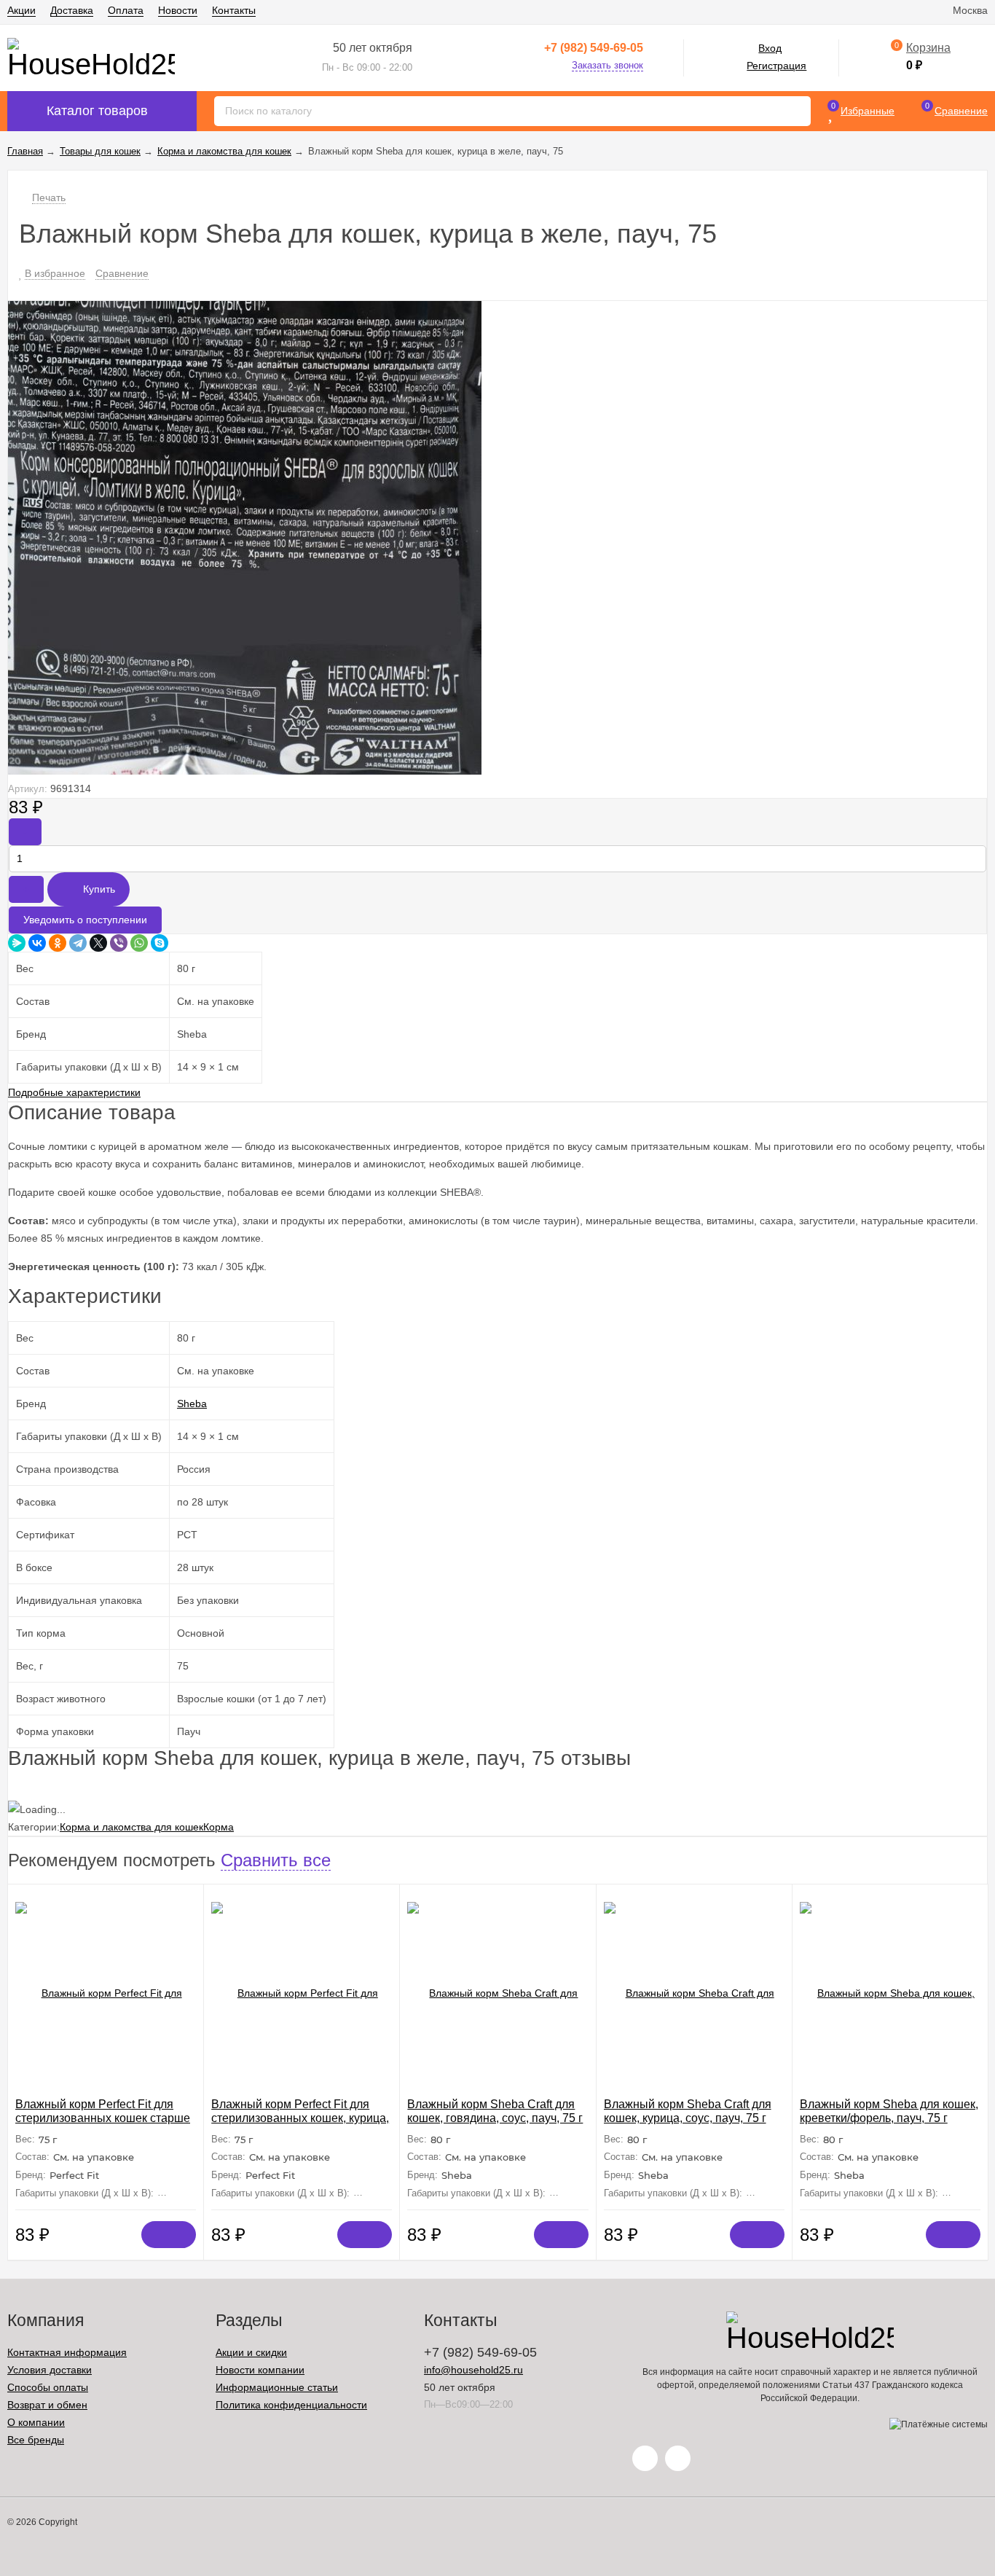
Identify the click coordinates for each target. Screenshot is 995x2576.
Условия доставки (50, 2370)
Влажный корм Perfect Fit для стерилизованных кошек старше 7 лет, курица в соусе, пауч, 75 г (103, 2118)
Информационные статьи (277, 2387)
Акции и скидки (251, 2352)
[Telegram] (78, 943)
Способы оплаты (48, 2387)
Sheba (192, 1404)
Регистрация (776, 66)
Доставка (72, 10)
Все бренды (36, 2440)
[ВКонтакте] (37, 943)
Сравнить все (276, 1860)
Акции (21, 10)
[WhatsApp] (139, 943)
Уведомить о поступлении (85, 920)
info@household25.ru (473, 2370)
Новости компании (260, 2370)
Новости (178, 10)
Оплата (126, 10)
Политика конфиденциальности (291, 2405)
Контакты (234, 10)
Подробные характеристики (74, 1092)
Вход (770, 48)
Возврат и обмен (47, 2405)
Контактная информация (67, 2352)
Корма (219, 1827)
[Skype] (160, 943)
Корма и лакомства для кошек (131, 1827)
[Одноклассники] (58, 943)
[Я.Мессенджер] (17, 943)
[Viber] (119, 943)
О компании (36, 2422)
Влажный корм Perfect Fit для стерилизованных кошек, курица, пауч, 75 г (300, 2118)
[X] (98, 943)
